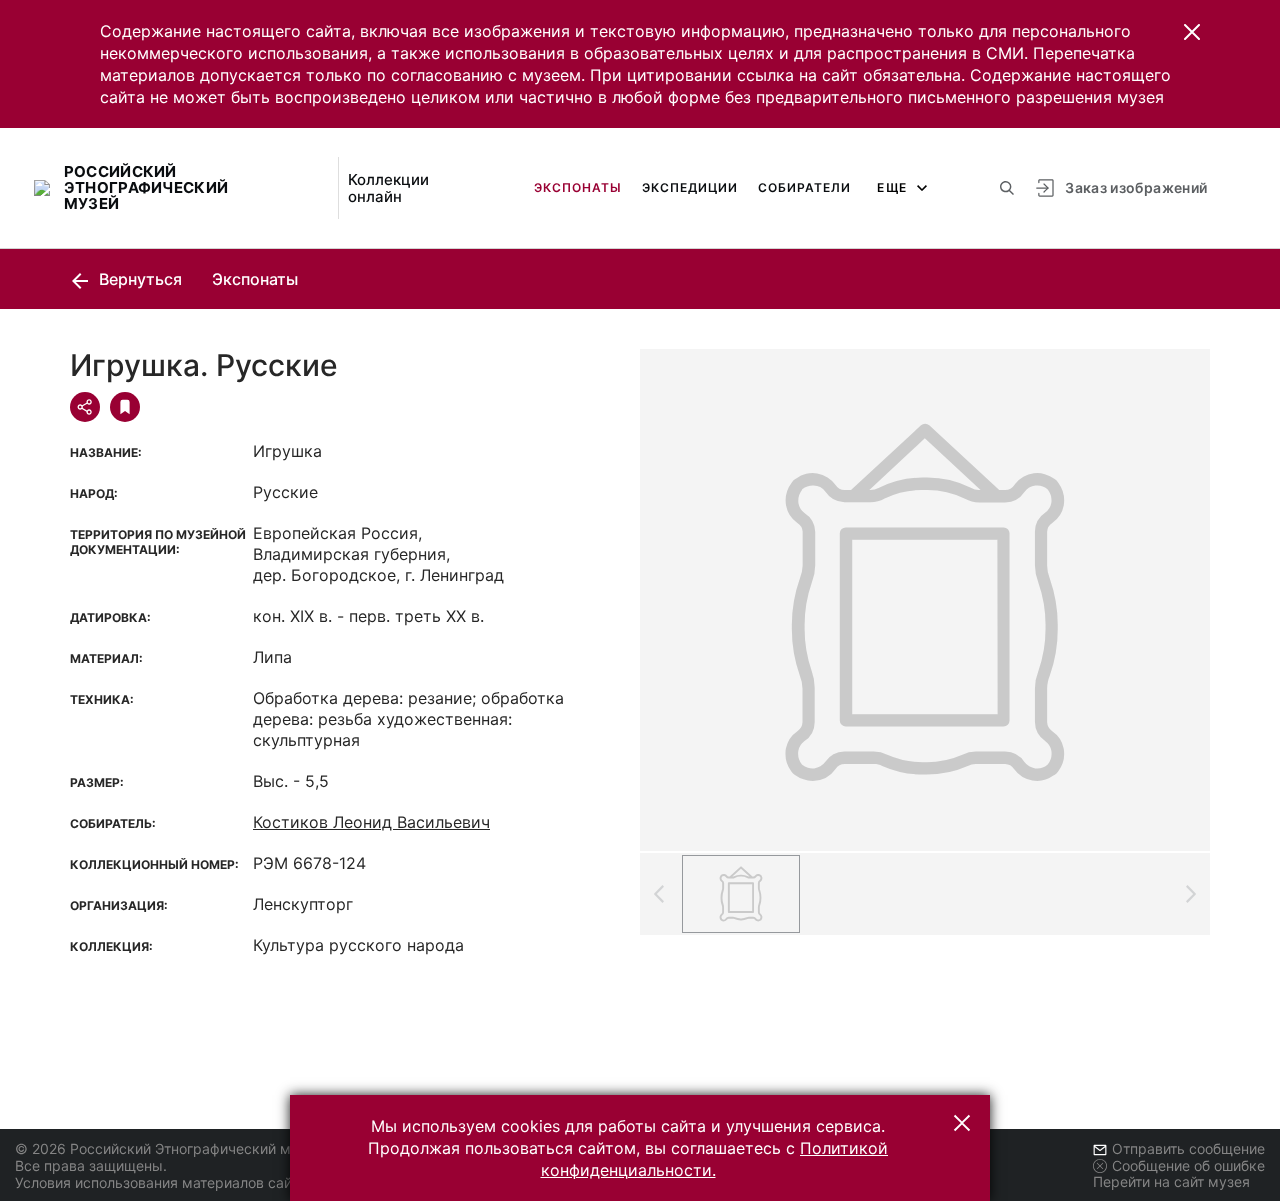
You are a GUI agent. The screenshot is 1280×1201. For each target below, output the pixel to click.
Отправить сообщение (1188, 1148)
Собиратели (804, 187)
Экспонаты (578, 187)
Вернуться (138, 279)
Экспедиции (690, 187)
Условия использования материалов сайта (160, 1182)
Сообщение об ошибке (1188, 1165)
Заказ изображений (1136, 187)
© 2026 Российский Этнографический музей (168, 1148)
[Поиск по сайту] (1007, 188)
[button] (1192, 32)
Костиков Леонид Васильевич (371, 822)
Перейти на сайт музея (1171, 1181)
